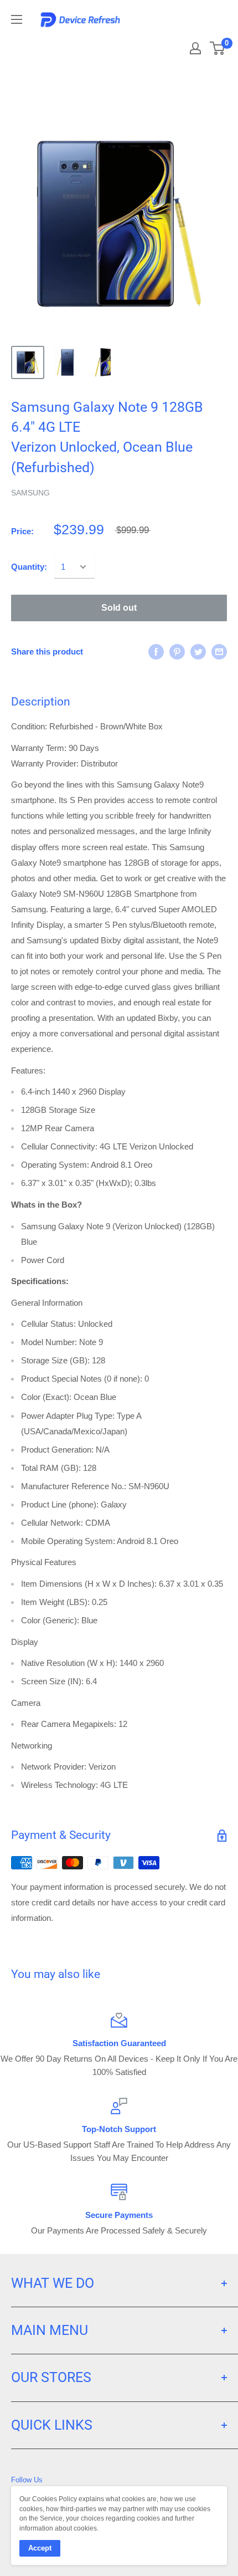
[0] (218, 48)
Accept (40, 2548)
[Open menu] (17, 19)
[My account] (195, 48)
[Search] (156, 44)
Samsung (30, 493)
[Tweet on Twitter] (198, 651)
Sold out (119, 608)
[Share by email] (219, 651)
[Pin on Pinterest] (177, 651)
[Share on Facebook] (156, 651)
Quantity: (29, 567)
